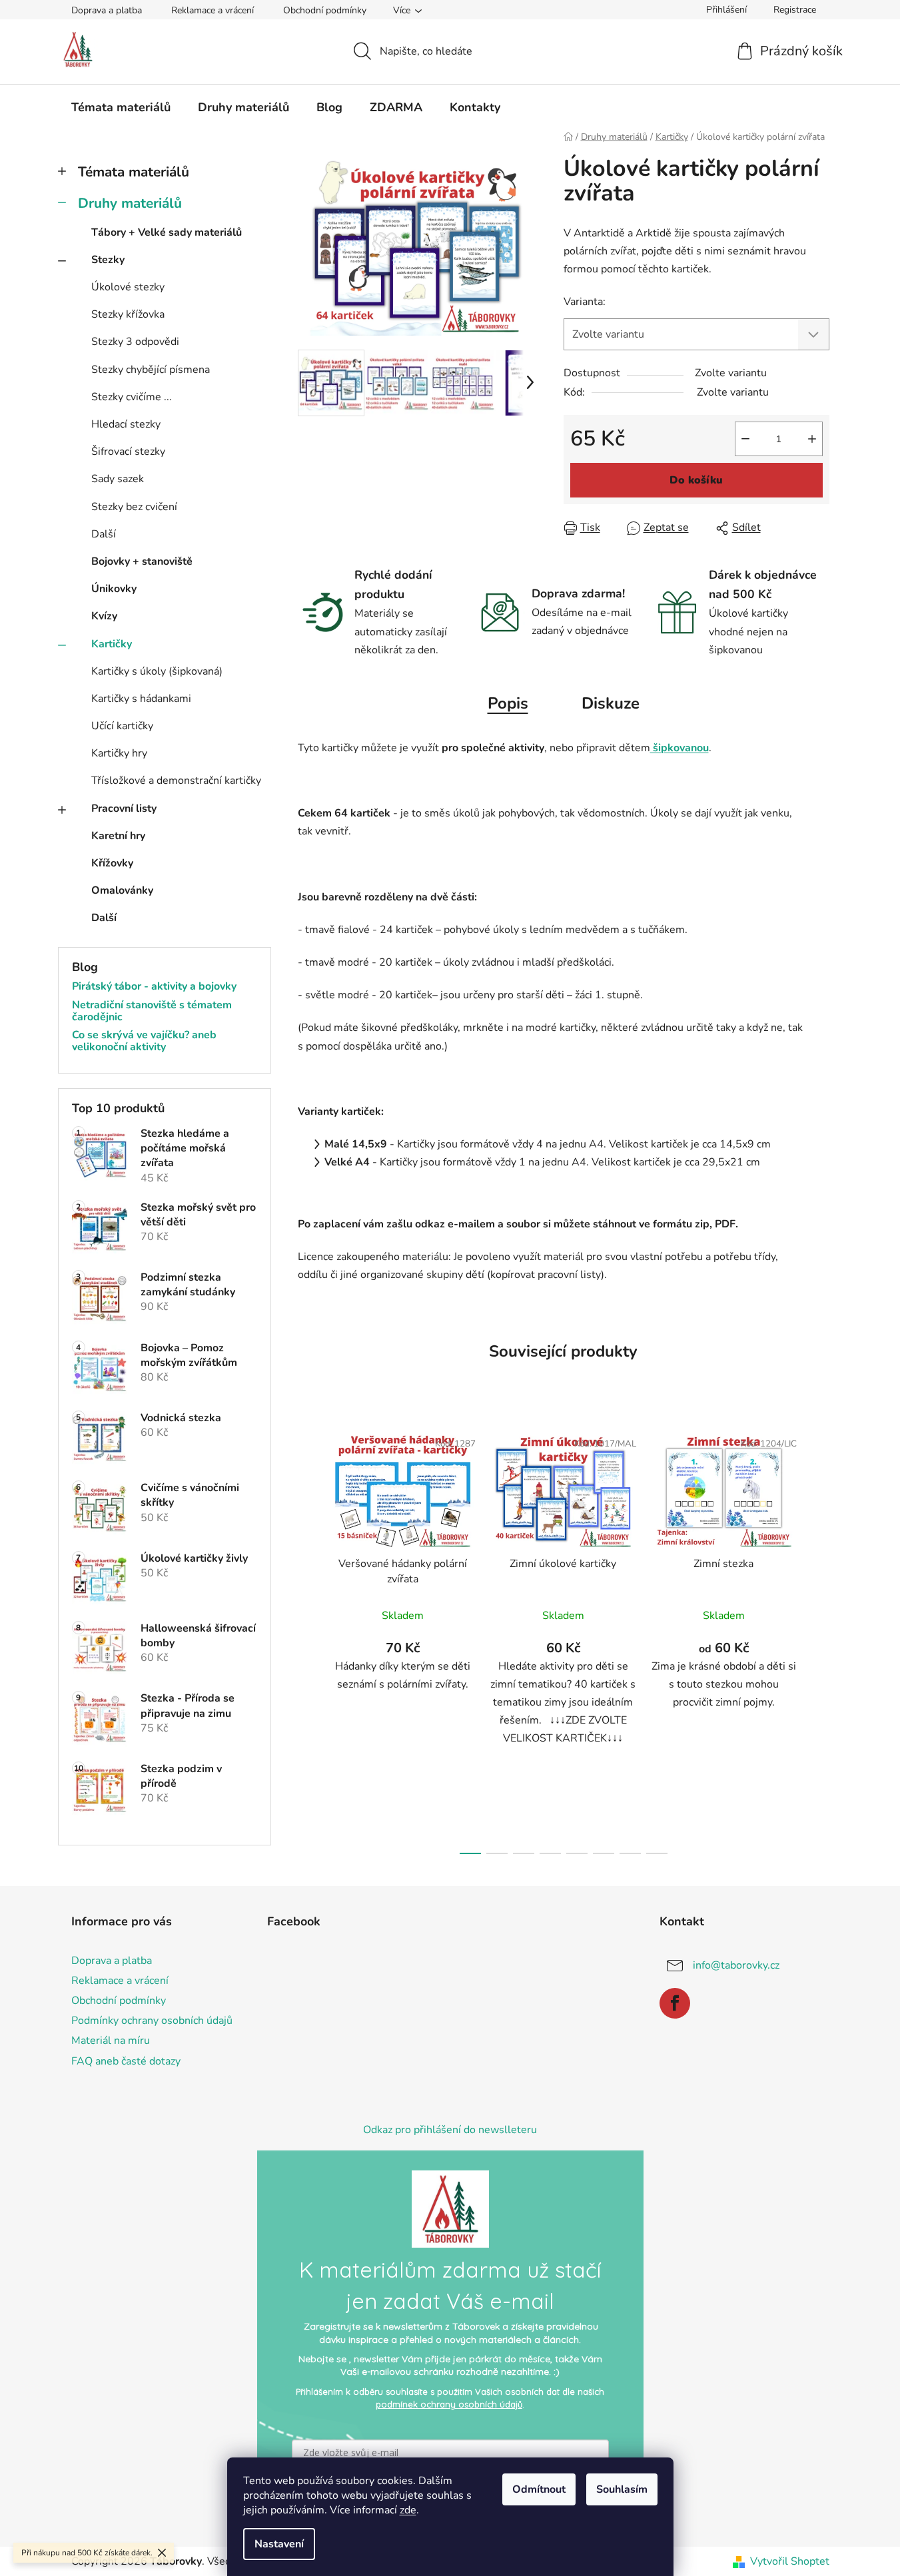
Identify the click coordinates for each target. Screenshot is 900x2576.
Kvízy (104, 616)
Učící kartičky (122, 726)
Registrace (795, 10)
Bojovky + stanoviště (142, 561)
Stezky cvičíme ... (132, 397)
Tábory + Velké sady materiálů (167, 232)
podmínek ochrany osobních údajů (449, 2404)
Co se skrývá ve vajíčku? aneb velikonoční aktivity (144, 1041)
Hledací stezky (126, 424)
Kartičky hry (119, 753)
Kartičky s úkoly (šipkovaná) (157, 671)
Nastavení (279, 2544)
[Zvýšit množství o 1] (812, 439)
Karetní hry (118, 836)
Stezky (108, 260)
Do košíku (696, 480)
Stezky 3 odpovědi (135, 342)
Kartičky (112, 644)
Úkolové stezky (128, 287)
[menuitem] (121, 107)
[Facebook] (675, 2003)
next (819, 1638)
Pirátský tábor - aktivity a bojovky (154, 987)
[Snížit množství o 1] (745, 439)
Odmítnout (539, 2489)
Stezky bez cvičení (134, 507)
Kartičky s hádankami (141, 699)
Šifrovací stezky (128, 452)
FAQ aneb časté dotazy (126, 2061)
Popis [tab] (508, 703)
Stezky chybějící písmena (151, 370)
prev (308, 1638)
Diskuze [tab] (611, 703)
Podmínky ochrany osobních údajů (152, 2021)
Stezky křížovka (128, 314)
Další (104, 534)
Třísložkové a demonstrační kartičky (176, 781)
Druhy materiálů (130, 203)
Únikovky (114, 589)
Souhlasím (622, 2489)
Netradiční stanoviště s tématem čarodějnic (152, 1011)
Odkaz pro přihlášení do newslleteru (450, 2130)
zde (408, 2510)
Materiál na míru (111, 2041)
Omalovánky (122, 890)
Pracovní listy (124, 808)
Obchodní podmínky (325, 10)
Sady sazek (118, 479)
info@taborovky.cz (736, 1965)
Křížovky (112, 863)
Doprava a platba (107, 10)
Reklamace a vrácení (213, 10)
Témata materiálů (134, 172)
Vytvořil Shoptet (790, 2561)
